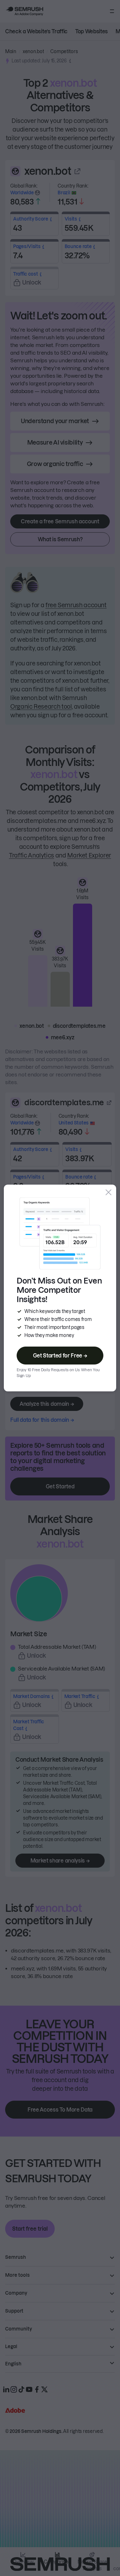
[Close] (108, 1192)
